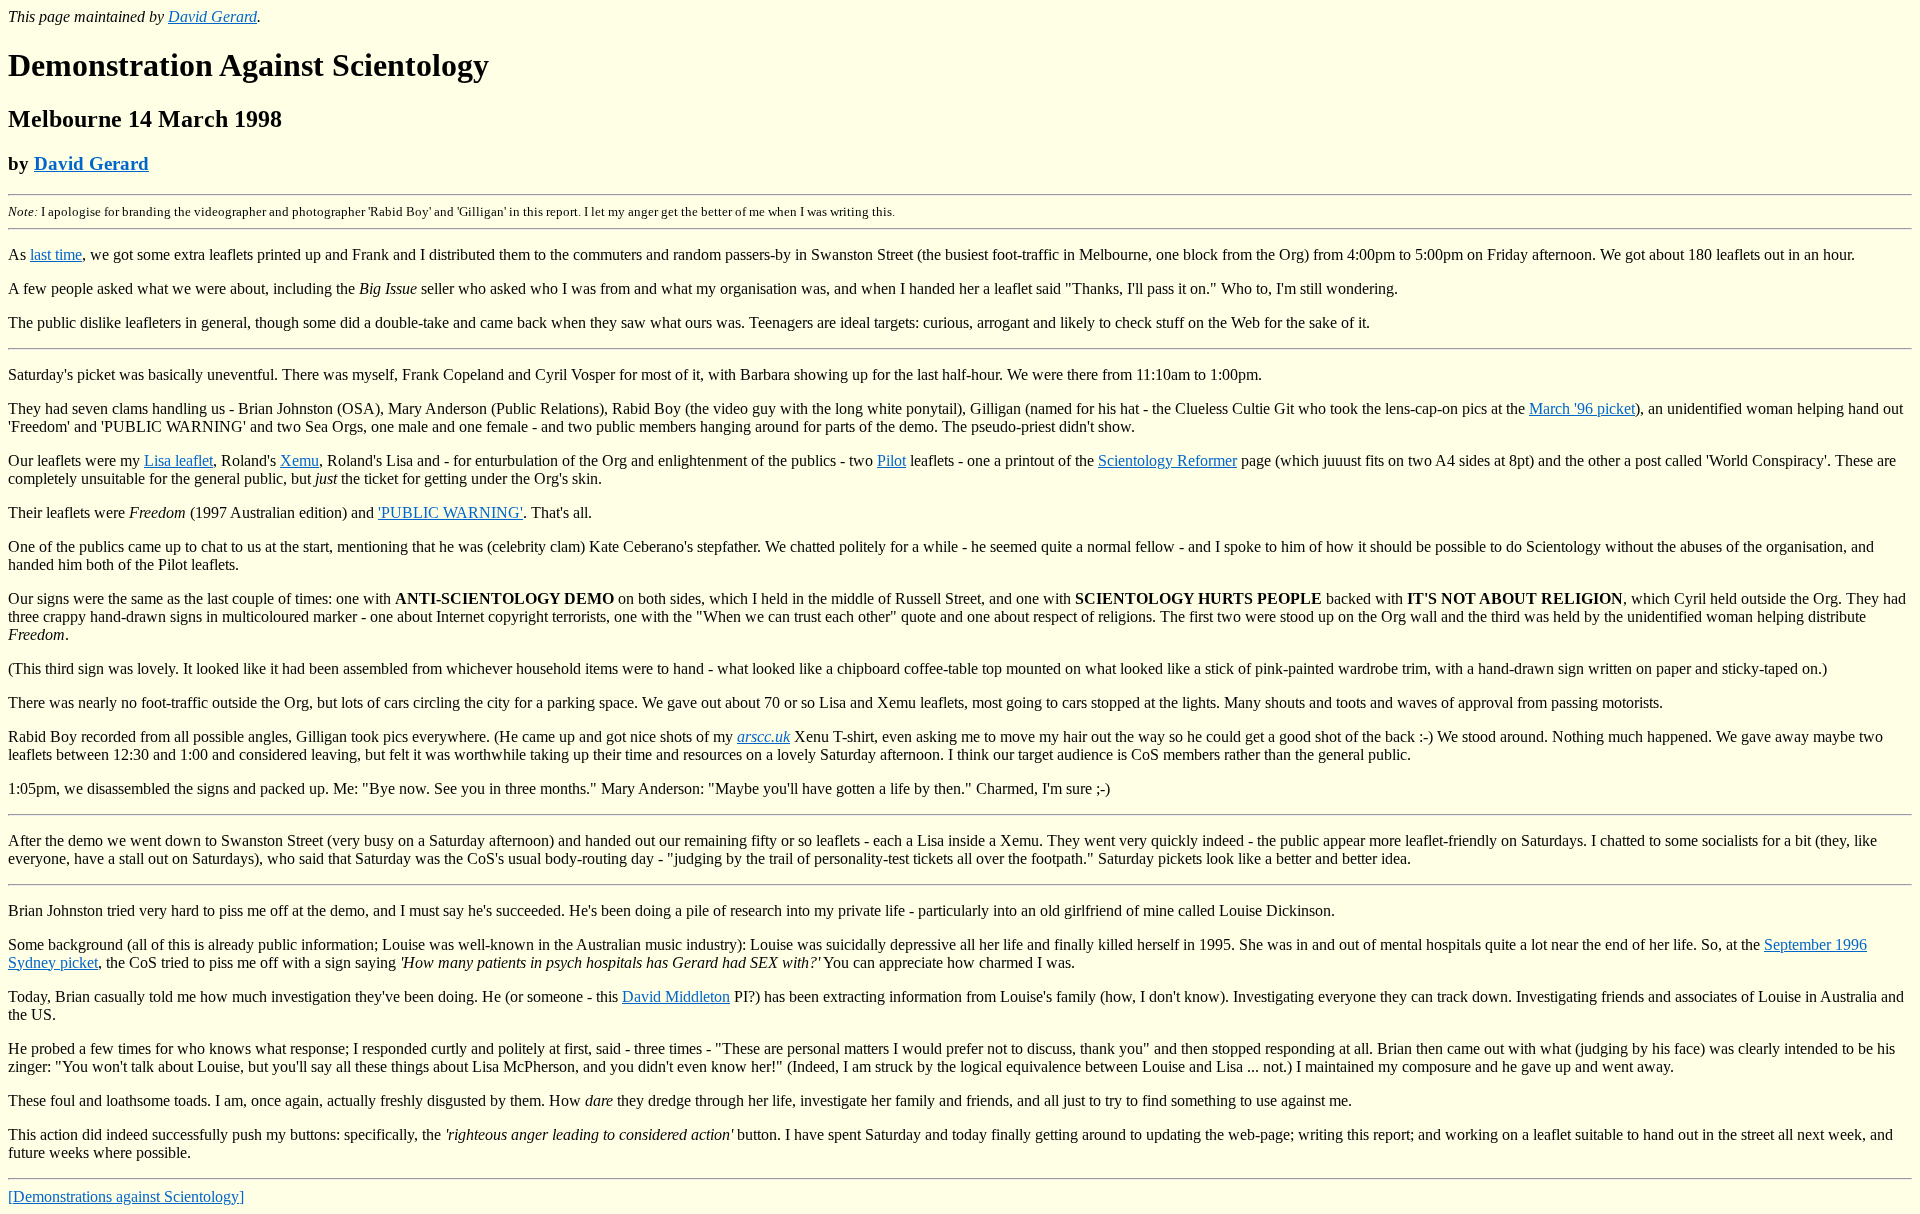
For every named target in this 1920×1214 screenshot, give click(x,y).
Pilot (891, 460)
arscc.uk (763, 736)
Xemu (299, 460)
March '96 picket (1582, 408)
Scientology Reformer (1167, 460)
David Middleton (676, 996)
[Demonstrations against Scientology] (126, 1196)
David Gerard (212, 16)
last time (56, 254)
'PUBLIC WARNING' (450, 512)
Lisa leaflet (178, 460)
